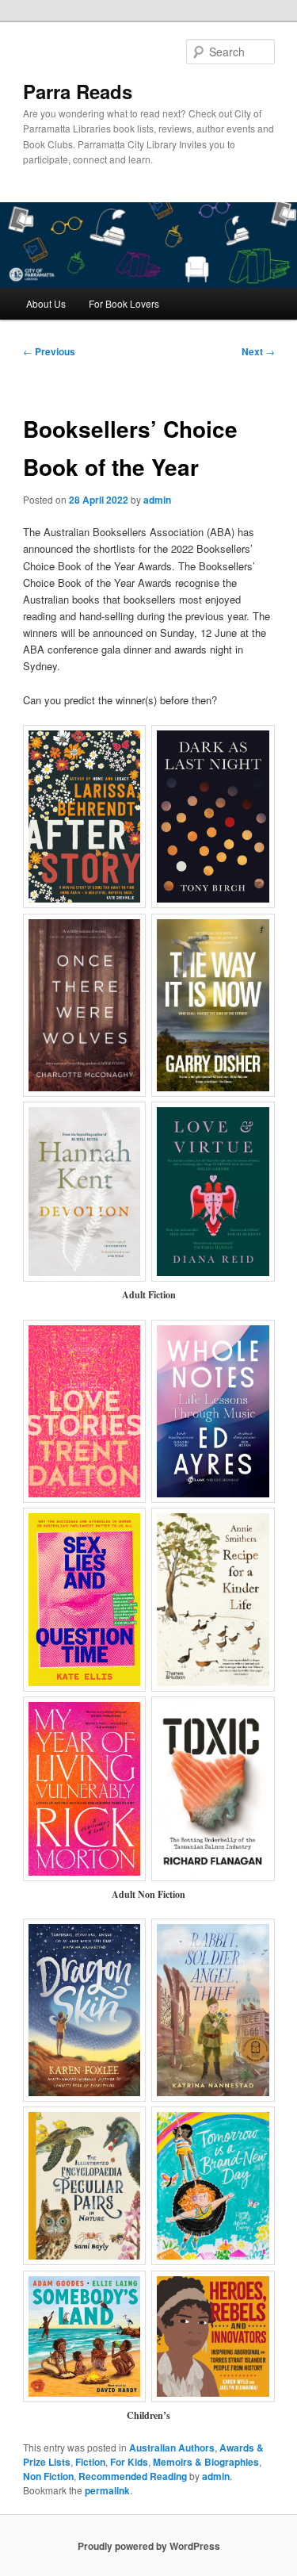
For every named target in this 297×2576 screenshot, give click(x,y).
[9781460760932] (85, 1411)
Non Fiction (48, 2476)
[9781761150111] (213, 1192)
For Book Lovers (124, 303)
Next (258, 351)
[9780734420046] (85, 2186)
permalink (107, 2490)
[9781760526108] (85, 2010)
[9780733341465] (213, 2010)
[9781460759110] (85, 1789)
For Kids (129, 2462)
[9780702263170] (213, 816)
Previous (49, 351)
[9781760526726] (85, 2337)
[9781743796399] (85, 1599)
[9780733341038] (213, 1411)
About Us (46, 303)
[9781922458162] (213, 1005)
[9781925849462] (213, 2186)
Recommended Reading (133, 2476)
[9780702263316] (85, 816)
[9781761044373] (213, 1789)
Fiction (90, 2462)
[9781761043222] (85, 1005)
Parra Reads (78, 91)
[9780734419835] (213, 2337)
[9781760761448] (213, 1599)
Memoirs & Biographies (206, 2462)
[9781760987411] (85, 1192)
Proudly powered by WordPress (149, 2546)
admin (157, 500)
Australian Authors (172, 2448)
